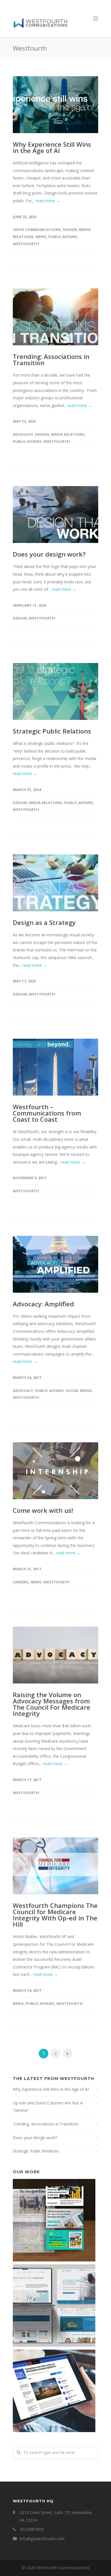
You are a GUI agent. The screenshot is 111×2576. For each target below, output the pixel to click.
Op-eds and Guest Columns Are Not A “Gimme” (48, 2107)
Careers (21, 1582)
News (41, 237)
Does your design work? (49, 554)
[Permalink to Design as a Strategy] (55, 883)
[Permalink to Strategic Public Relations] (55, 691)
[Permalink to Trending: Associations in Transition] (55, 317)
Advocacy (23, 434)
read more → (48, 201)
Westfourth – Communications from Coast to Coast (47, 1113)
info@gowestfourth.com (42, 2539)
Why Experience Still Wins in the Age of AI (52, 147)
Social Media (79, 1391)
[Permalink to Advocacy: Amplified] (55, 1264)
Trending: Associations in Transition (51, 360)
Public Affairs (63, 237)
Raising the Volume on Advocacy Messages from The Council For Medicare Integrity (52, 1704)
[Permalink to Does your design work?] (55, 515)
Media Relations (68, 434)
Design (70, 230)
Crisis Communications (37, 230)
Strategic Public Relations (52, 731)
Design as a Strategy (44, 922)
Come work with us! (43, 1510)
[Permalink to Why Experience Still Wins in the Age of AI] (55, 105)
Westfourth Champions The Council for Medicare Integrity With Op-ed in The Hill (55, 1915)
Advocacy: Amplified (43, 1304)
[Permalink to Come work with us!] (55, 1471)
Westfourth (26, 244)
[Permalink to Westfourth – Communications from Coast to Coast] (55, 1067)
